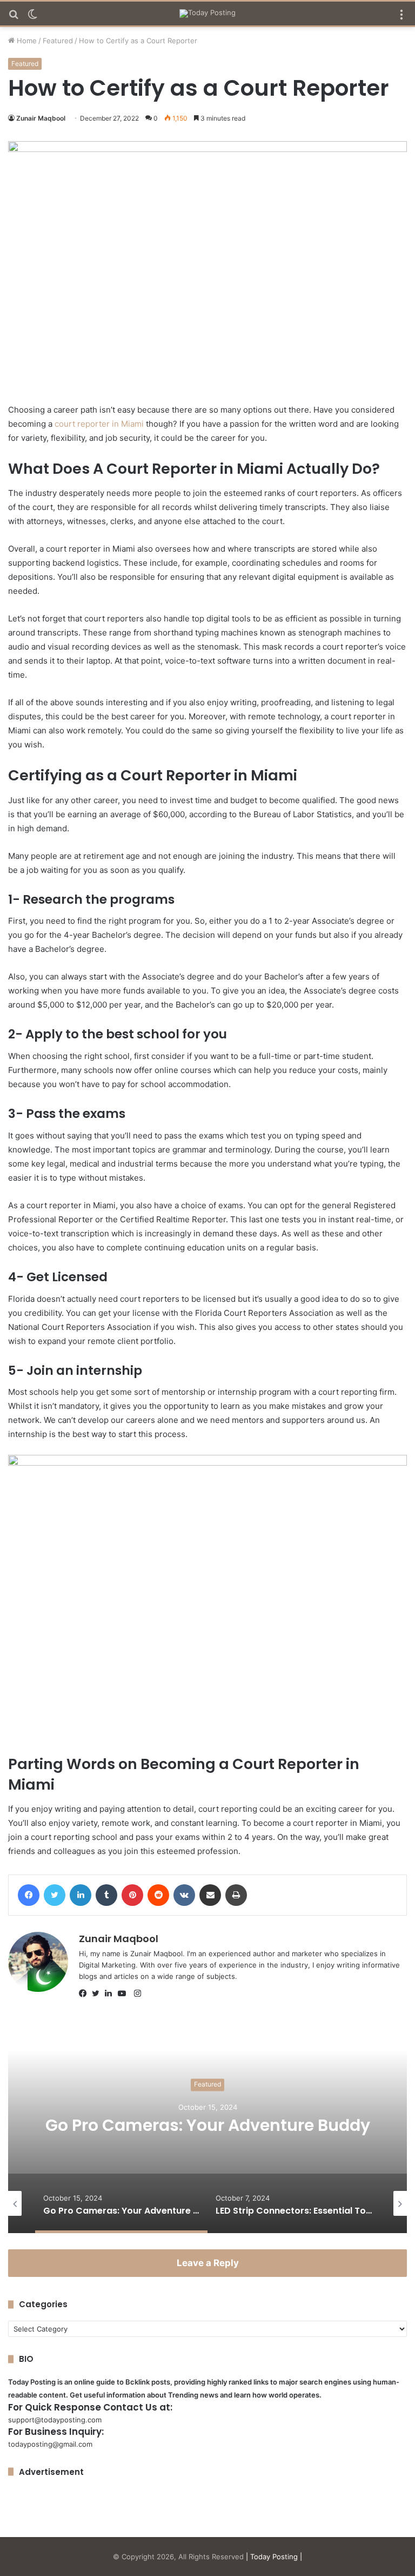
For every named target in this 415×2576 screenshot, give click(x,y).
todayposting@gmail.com (50, 2444)
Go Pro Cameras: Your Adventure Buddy (208, 2125)
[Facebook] (85, 1994)
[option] (207, 2125)
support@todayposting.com (55, 2420)
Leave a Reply (208, 2263)
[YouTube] (124, 1994)
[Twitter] (98, 1994)
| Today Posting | (274, 2557)
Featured (58, 41)
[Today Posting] (207, 14)
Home (26, 41)
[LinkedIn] (111, 1994)
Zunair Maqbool (41, 118)
